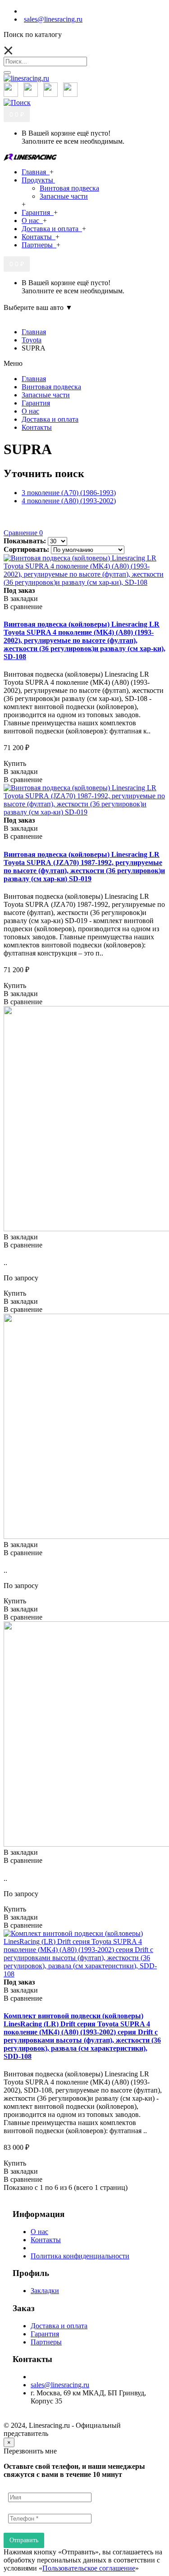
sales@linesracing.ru (60, 2385)
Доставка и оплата (59, 2326)
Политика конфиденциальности (80, 2256)
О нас (39, 2232)
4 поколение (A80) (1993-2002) (69, 501)
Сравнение (23, 533)
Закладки (45, 2291)
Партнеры (46, 2342)
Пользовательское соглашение (89, 2568)
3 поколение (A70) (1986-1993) (69, 493)
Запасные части (64, 196)
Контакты (46, 2240)
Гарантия (45, 2334)
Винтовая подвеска (69, 188)
